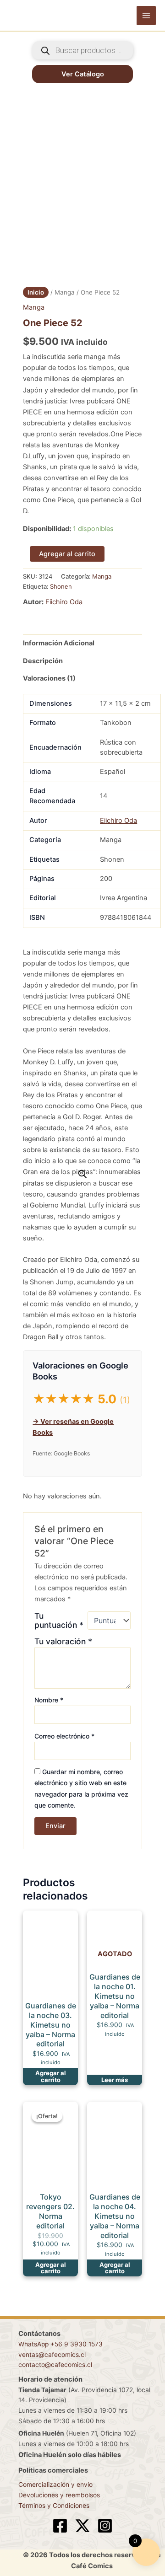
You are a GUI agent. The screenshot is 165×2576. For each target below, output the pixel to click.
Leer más (115, 2080)
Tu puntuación (59, 1621)
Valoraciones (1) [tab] (49, 678)
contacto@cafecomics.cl (55, 2365)
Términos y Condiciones (54, 2506)
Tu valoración (63, 1641)
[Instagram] (105, 2526)
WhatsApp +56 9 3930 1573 (60, 2344)
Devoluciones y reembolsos (59, 2495)
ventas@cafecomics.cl (52, 2355)
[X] (82, 2526)
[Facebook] (60, 2526)
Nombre (49, 1700)
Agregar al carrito (67, 554)
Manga (65, 292)
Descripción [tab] (43, 661)
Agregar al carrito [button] (51, 2076)
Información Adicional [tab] (59, 643)
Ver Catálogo (83, 74)
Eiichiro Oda (64, 602)
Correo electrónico (64, 1736)
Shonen (61, 586)
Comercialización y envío (55, 2485)
